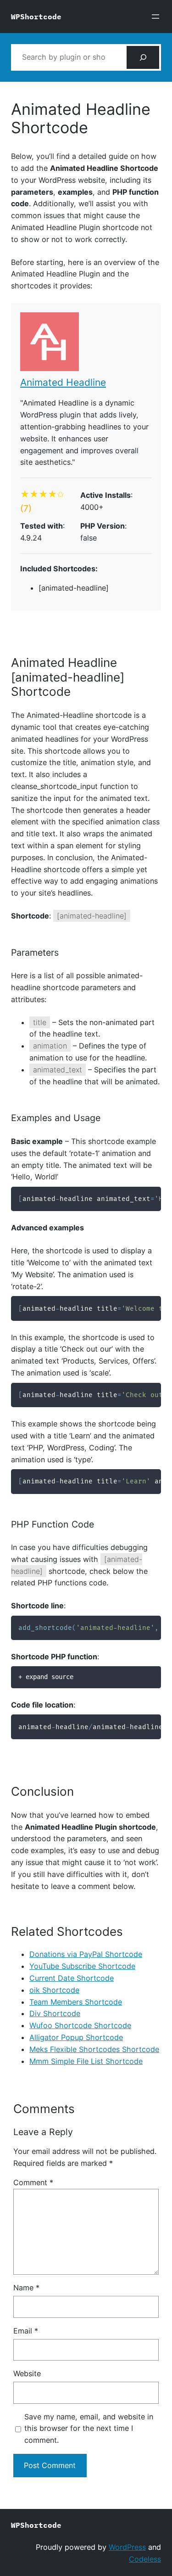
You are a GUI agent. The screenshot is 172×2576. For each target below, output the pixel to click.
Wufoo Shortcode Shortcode (80, 2025)
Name (26, 2288)
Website (27, 2373)
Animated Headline (63, 382)
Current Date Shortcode (72, 1978)
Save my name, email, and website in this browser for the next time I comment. (89, 2429)
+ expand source (46, 1677)
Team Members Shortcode (76, 2002)
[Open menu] (155, 17)
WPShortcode (36, 16)
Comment (33, 2182)
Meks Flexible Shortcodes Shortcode (94, 2049)
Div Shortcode (55, 2013)
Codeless (145, 2559)
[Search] (143, 57)
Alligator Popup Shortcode (76, 2037)
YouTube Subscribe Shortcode (82, 1966)
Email (26, 2331)
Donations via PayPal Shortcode (86, 1954)
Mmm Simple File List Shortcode (86, 2061)
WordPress (127, 2547)
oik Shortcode (54, 1990)
